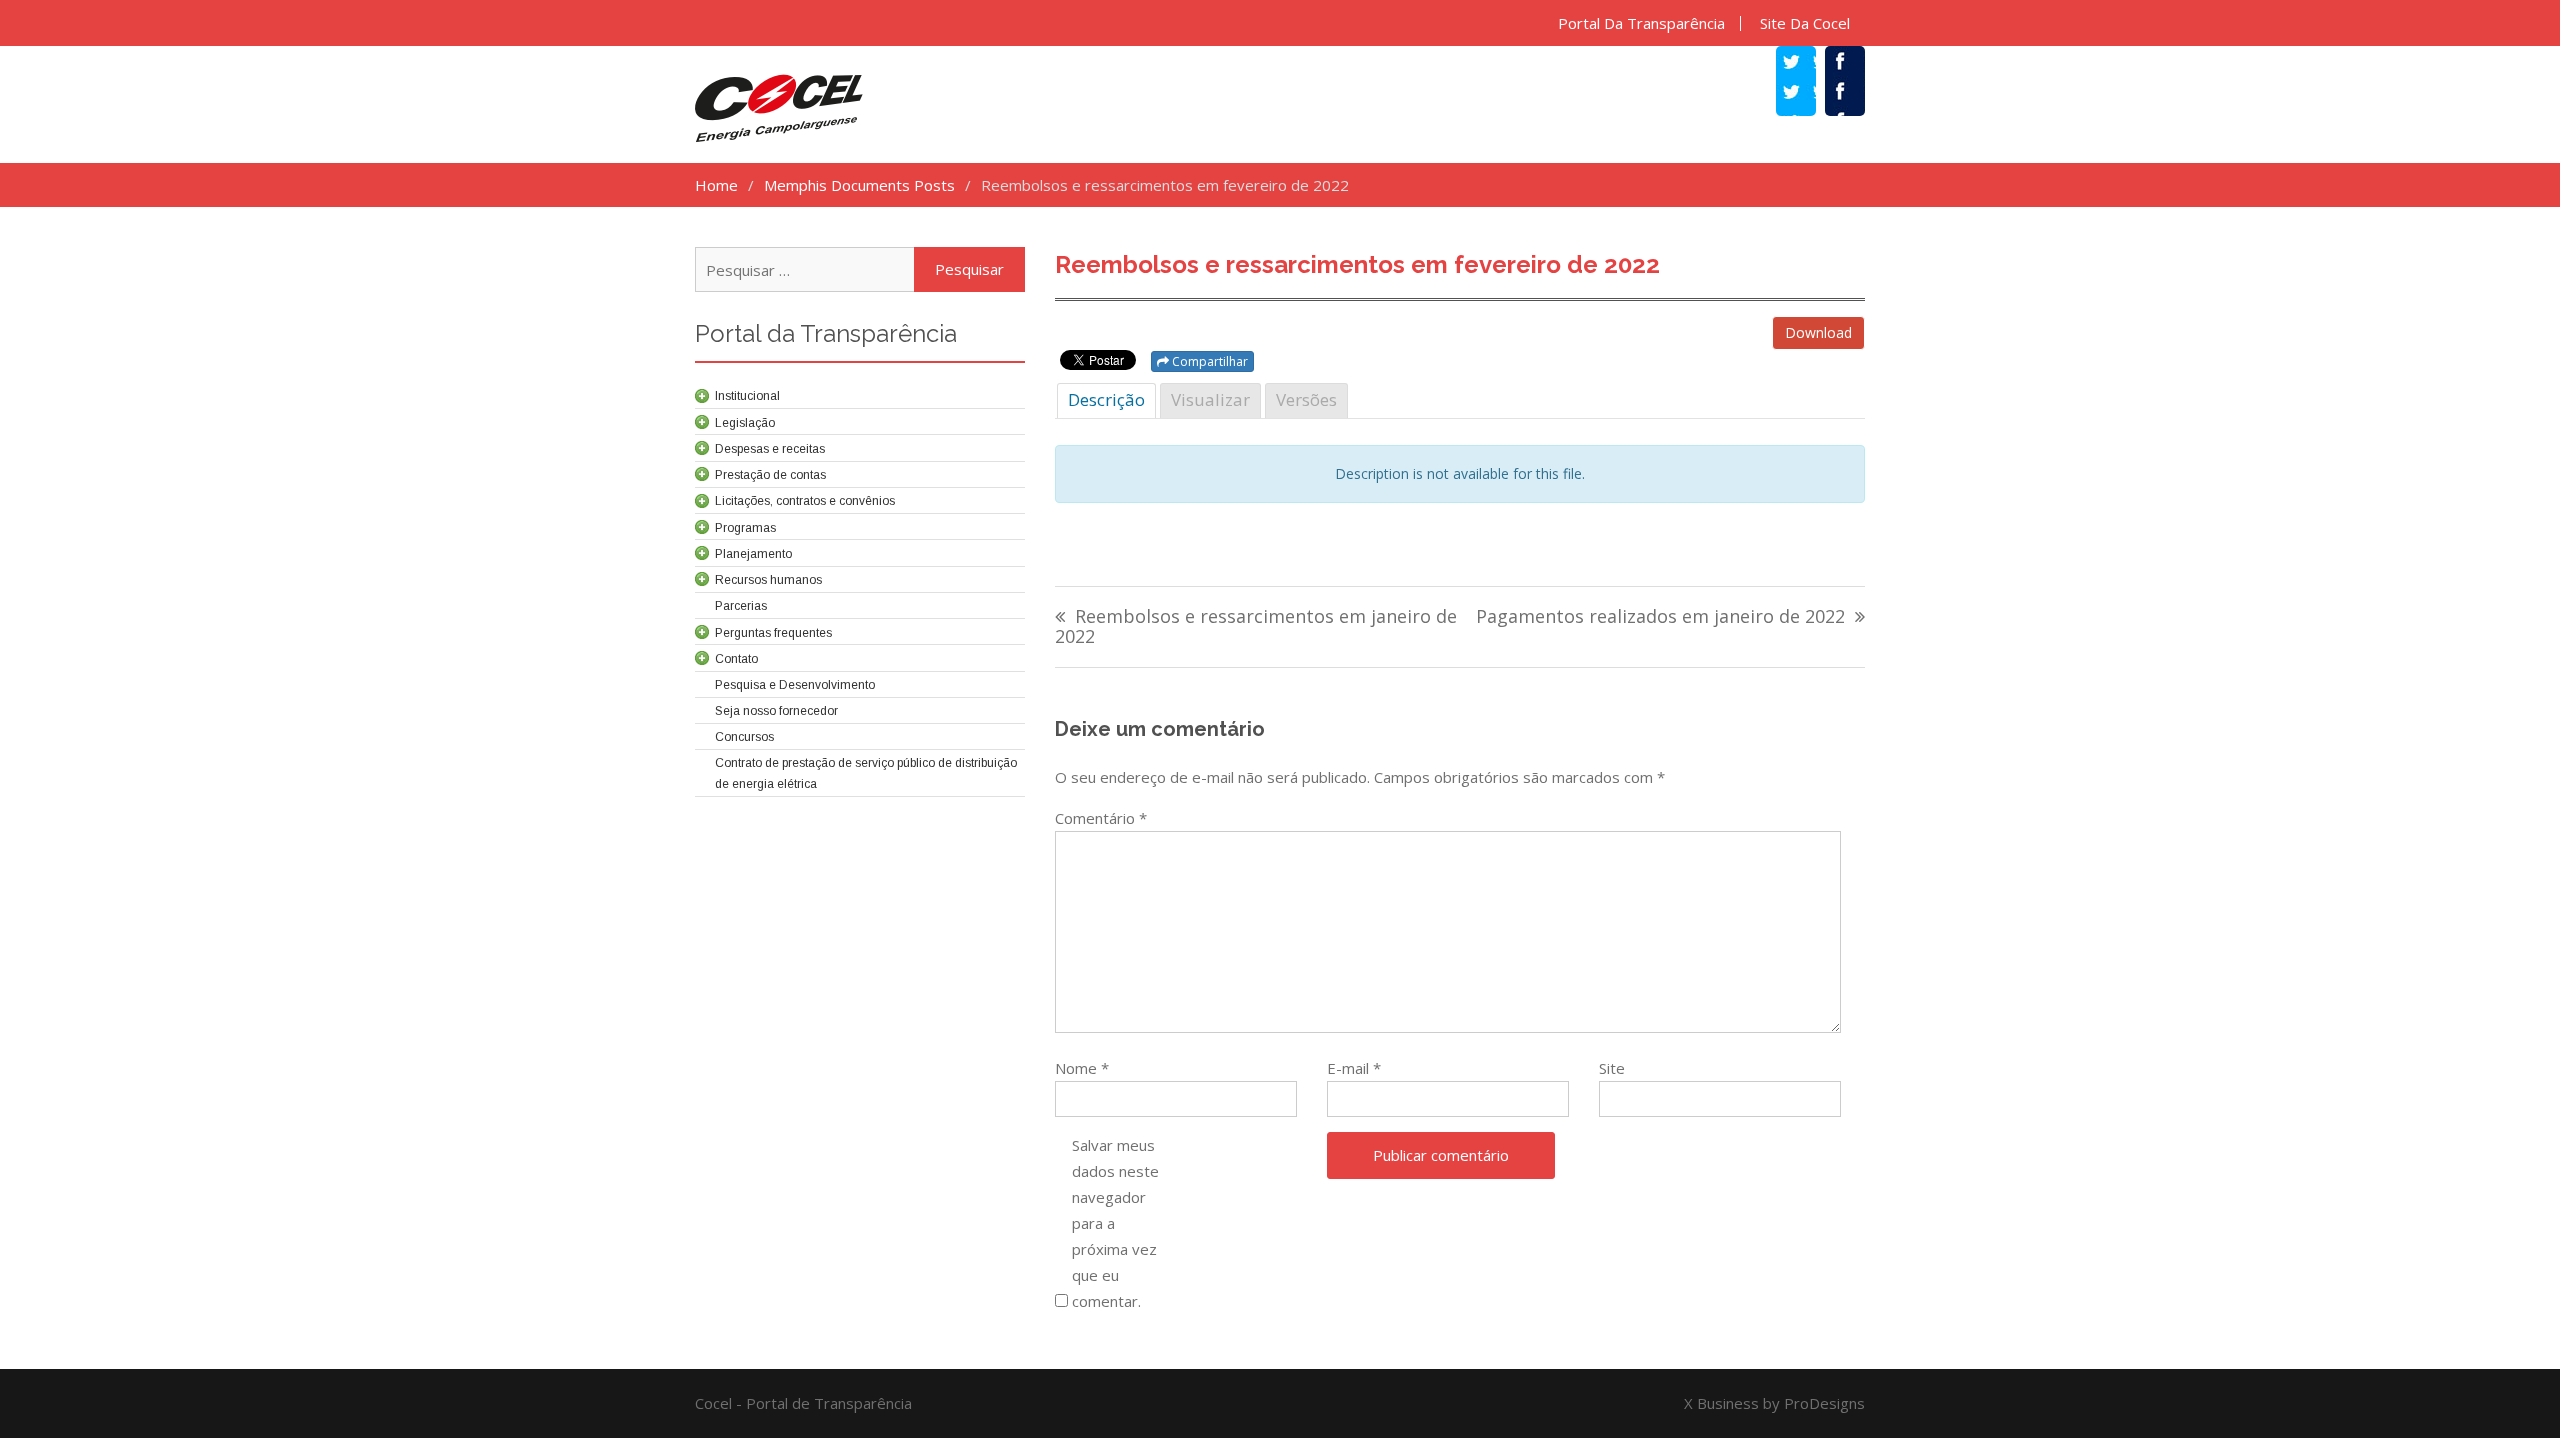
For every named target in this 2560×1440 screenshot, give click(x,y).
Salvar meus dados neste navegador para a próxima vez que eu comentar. (1115, 1223)
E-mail (1354, 1068)
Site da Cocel (1805, 23)
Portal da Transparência (1641, 23)
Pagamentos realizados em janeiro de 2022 (1660, 617)
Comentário (1101, 818)
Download (1818, 332)
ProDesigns (1824, 1403)
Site (1612, 1068)
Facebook (1855, 94)
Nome (1082, 1068)
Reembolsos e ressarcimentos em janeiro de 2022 (1256, 627)
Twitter (1806, 94)
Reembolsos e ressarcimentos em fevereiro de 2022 (1357, 264)
